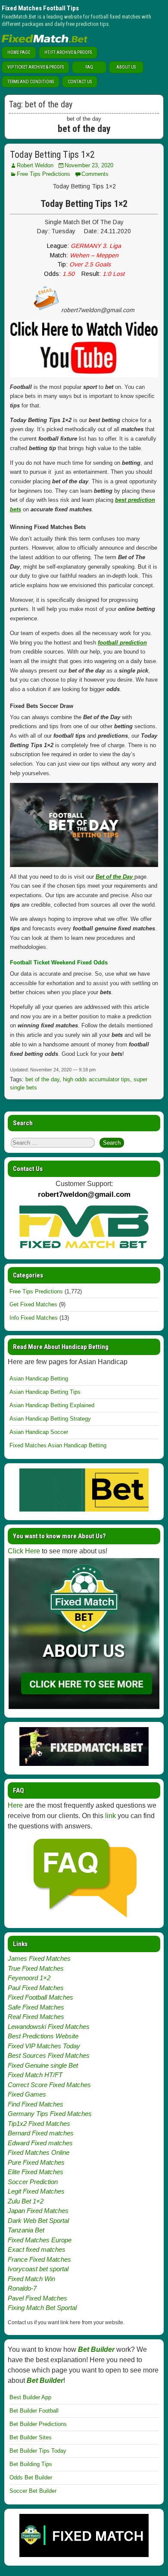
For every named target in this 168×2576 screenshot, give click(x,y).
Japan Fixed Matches (38, 2211)
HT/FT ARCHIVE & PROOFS (68, 52)
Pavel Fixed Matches (37, 2298)
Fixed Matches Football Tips (40, 8)
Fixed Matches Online (39, 2152)
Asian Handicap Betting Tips (45, 1392)
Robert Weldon (35, 165)
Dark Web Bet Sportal (38, 2221)
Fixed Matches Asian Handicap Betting (58, 1445)
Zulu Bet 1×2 (26, 2201)
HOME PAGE (19, 52)
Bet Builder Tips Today (38, 2451)
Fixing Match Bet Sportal (42, 2308)
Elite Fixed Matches (36, 2172)
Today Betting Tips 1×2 (52, 155)
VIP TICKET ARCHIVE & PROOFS (36, 67)
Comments (95, 174)
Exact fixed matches (37, 2249)
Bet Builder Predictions (38, 2424)
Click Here (24, 1551)
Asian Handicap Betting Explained (52, 1405)
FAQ (89, 67)
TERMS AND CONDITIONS (31, 82)
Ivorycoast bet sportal (38, 2269)
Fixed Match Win (31, 2279)
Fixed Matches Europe (40, 2240)
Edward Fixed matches (40, 2143)
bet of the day (42, 1079)
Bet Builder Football (34, 2411)
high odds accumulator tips (96, 1079)
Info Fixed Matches (34, 1318)
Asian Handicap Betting (39, 1379)
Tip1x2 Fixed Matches (39, 2124)
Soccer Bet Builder (33, 2491)
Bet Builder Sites (31, 2437)
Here (15, 1805)
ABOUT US (126, 67)
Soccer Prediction (33, 2182)
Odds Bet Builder (31, 2477)
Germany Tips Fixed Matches (50, 2114)
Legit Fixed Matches (36, 2191)
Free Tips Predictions (44, 174)
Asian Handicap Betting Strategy (50, 1419)
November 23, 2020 (89, 165)
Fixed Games (27, 2094)
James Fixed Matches (39, 1958)
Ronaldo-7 (22, 2288)
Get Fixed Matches (33, 1304)
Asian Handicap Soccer (39, 1432)
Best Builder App (30, 2397)
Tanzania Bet (26, 2230)
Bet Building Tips (31, 2464)
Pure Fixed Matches (36, 2162)
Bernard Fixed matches (41, 2133)
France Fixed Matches (39, 2259)
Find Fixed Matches (36, 2104)
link (110, 1816)
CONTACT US (80, 82)
